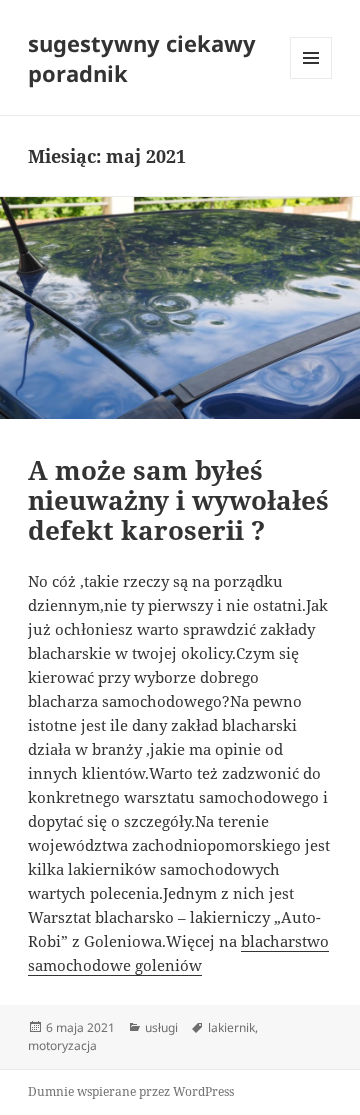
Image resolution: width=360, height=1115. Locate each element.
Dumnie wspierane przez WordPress (131, 1091)
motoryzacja (62, 1045)
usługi (161, 1027)
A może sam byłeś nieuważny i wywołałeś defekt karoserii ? (178, 500)
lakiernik (231, 1027)
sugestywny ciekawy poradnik (142, 58)
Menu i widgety (311, 78)
